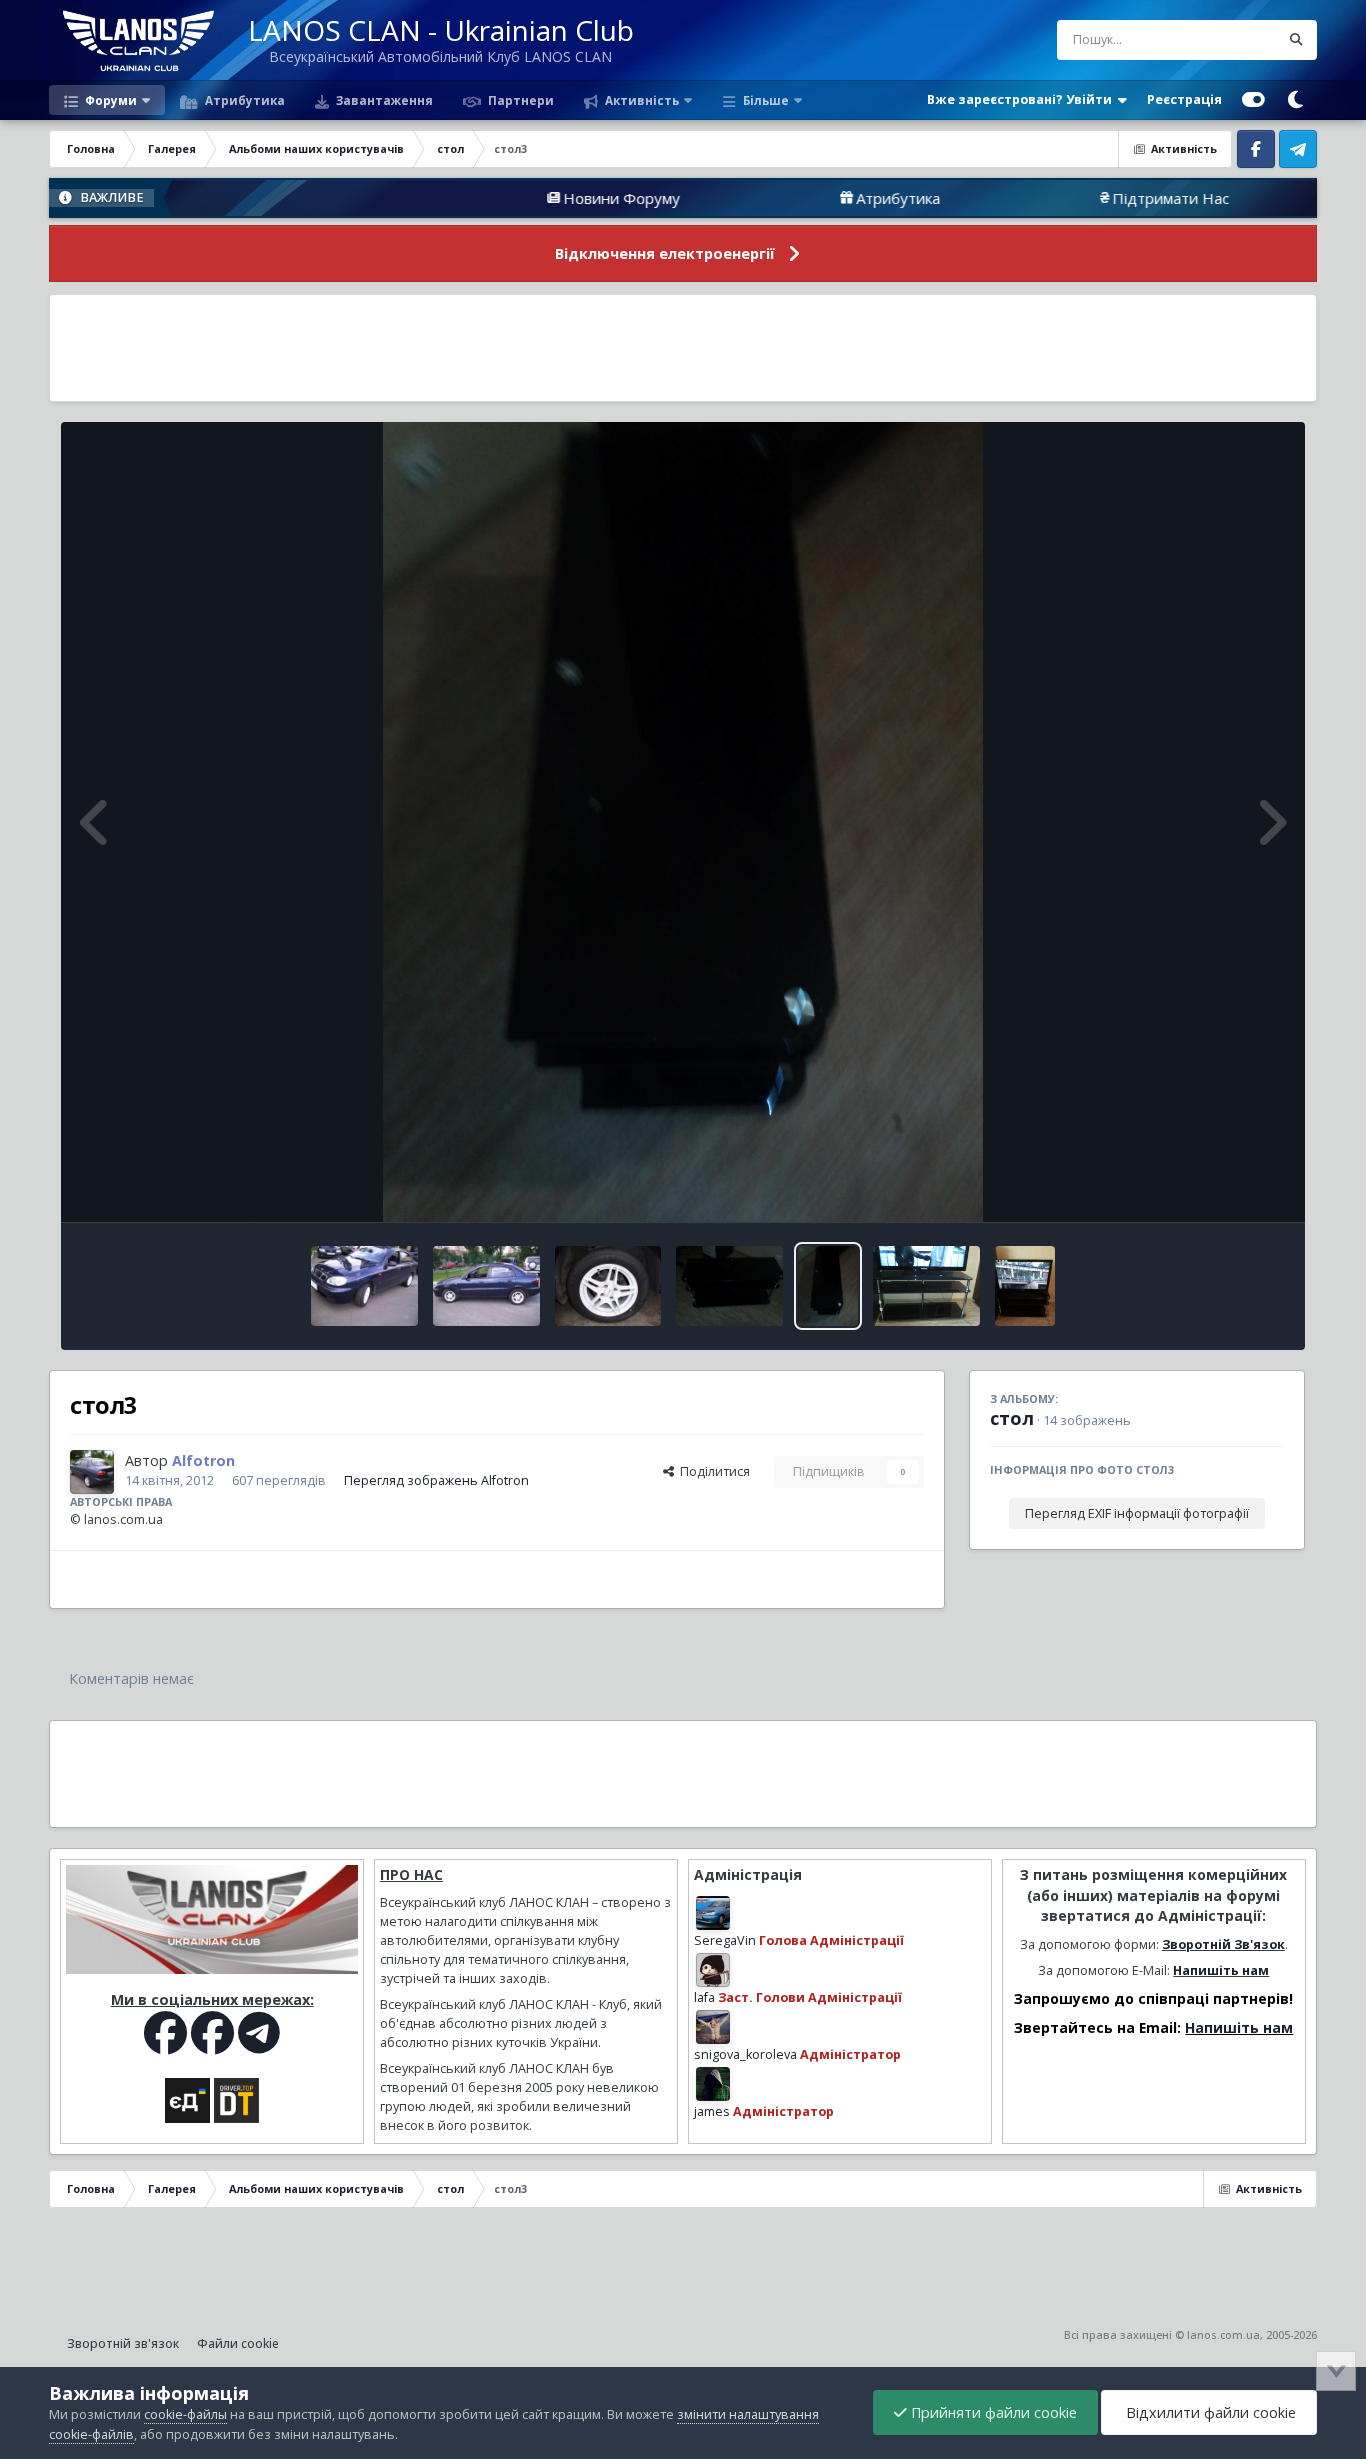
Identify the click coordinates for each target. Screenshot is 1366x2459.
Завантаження (383, 100)
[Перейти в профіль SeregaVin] (713, 1913)
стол (1012, 1418)
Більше (766, 100)
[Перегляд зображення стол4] (729, 1286)
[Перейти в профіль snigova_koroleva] (713, 2027)
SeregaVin (725, 1940)
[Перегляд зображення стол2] (926, 1286)
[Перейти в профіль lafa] (713, 1970)
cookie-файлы (185, 2414)
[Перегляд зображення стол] (1025, 1286)
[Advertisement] (683, 348)
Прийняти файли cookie (992, 2412)
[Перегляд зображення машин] (364, 1286)
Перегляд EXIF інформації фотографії (1137, 1513)
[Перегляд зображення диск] (486, 1286)
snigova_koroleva (745, 2054)
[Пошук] (1297, 40)
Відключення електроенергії (665, 253)
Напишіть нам (1221, 1970)
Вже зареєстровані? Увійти (1022, 99)
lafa (704, 1997)
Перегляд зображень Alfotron (436, 1480)
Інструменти (1221, 1185)
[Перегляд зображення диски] (608, 1286)
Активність (640, 100)
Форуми (109, 100)
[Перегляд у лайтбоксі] (683, 822)
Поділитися (712, 1471)
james (712, 2111)
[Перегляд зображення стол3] (828, 1286)
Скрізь (1234, 39)
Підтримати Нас (1070, 198)
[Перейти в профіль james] (713, 2084)
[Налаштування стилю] (1253, 100)
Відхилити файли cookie (1209, 2412)
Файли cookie (238, 2343)
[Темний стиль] (1296, 100)
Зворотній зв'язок (123, 2343)
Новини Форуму (521, 198)
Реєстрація (1184, 99)
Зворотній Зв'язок (1223, 1944)
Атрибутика (243, 100)
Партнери (519, 100)
